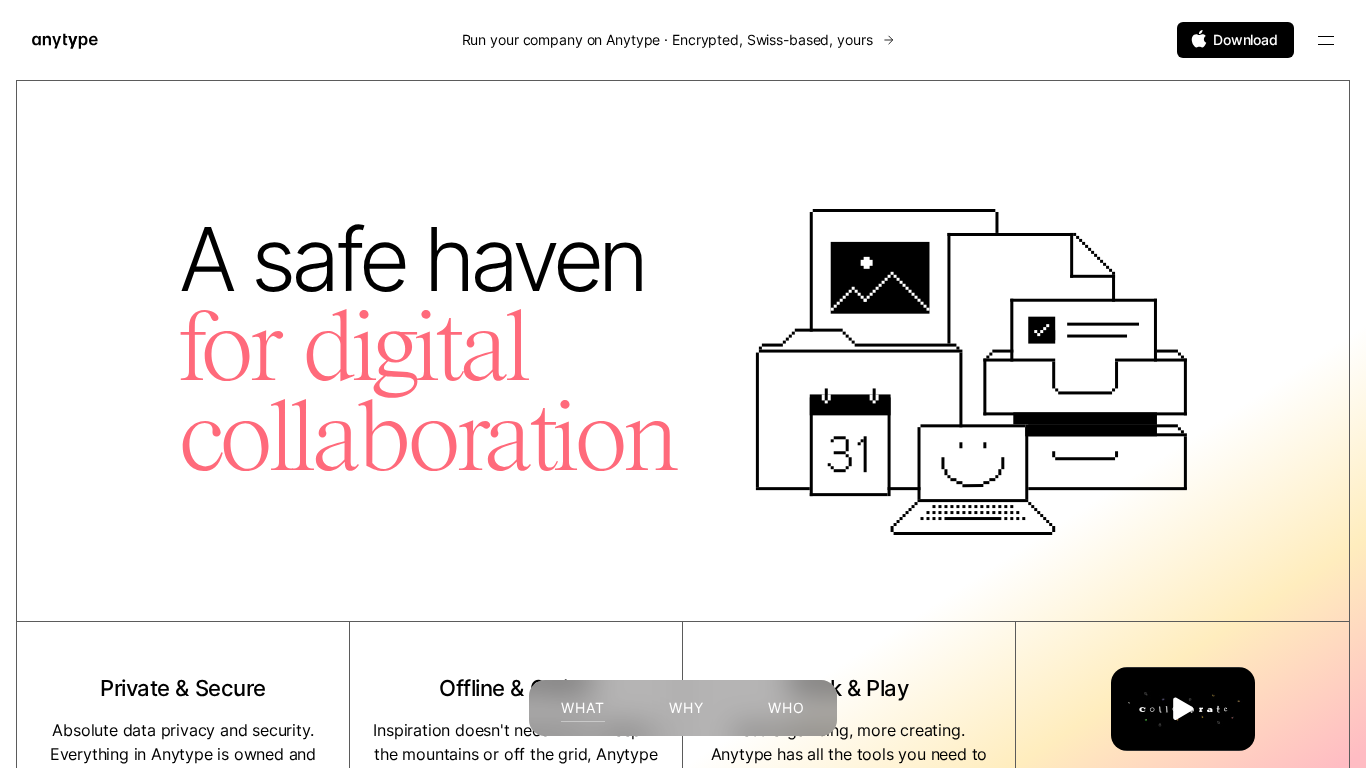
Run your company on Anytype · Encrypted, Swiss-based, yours (669, 39)
